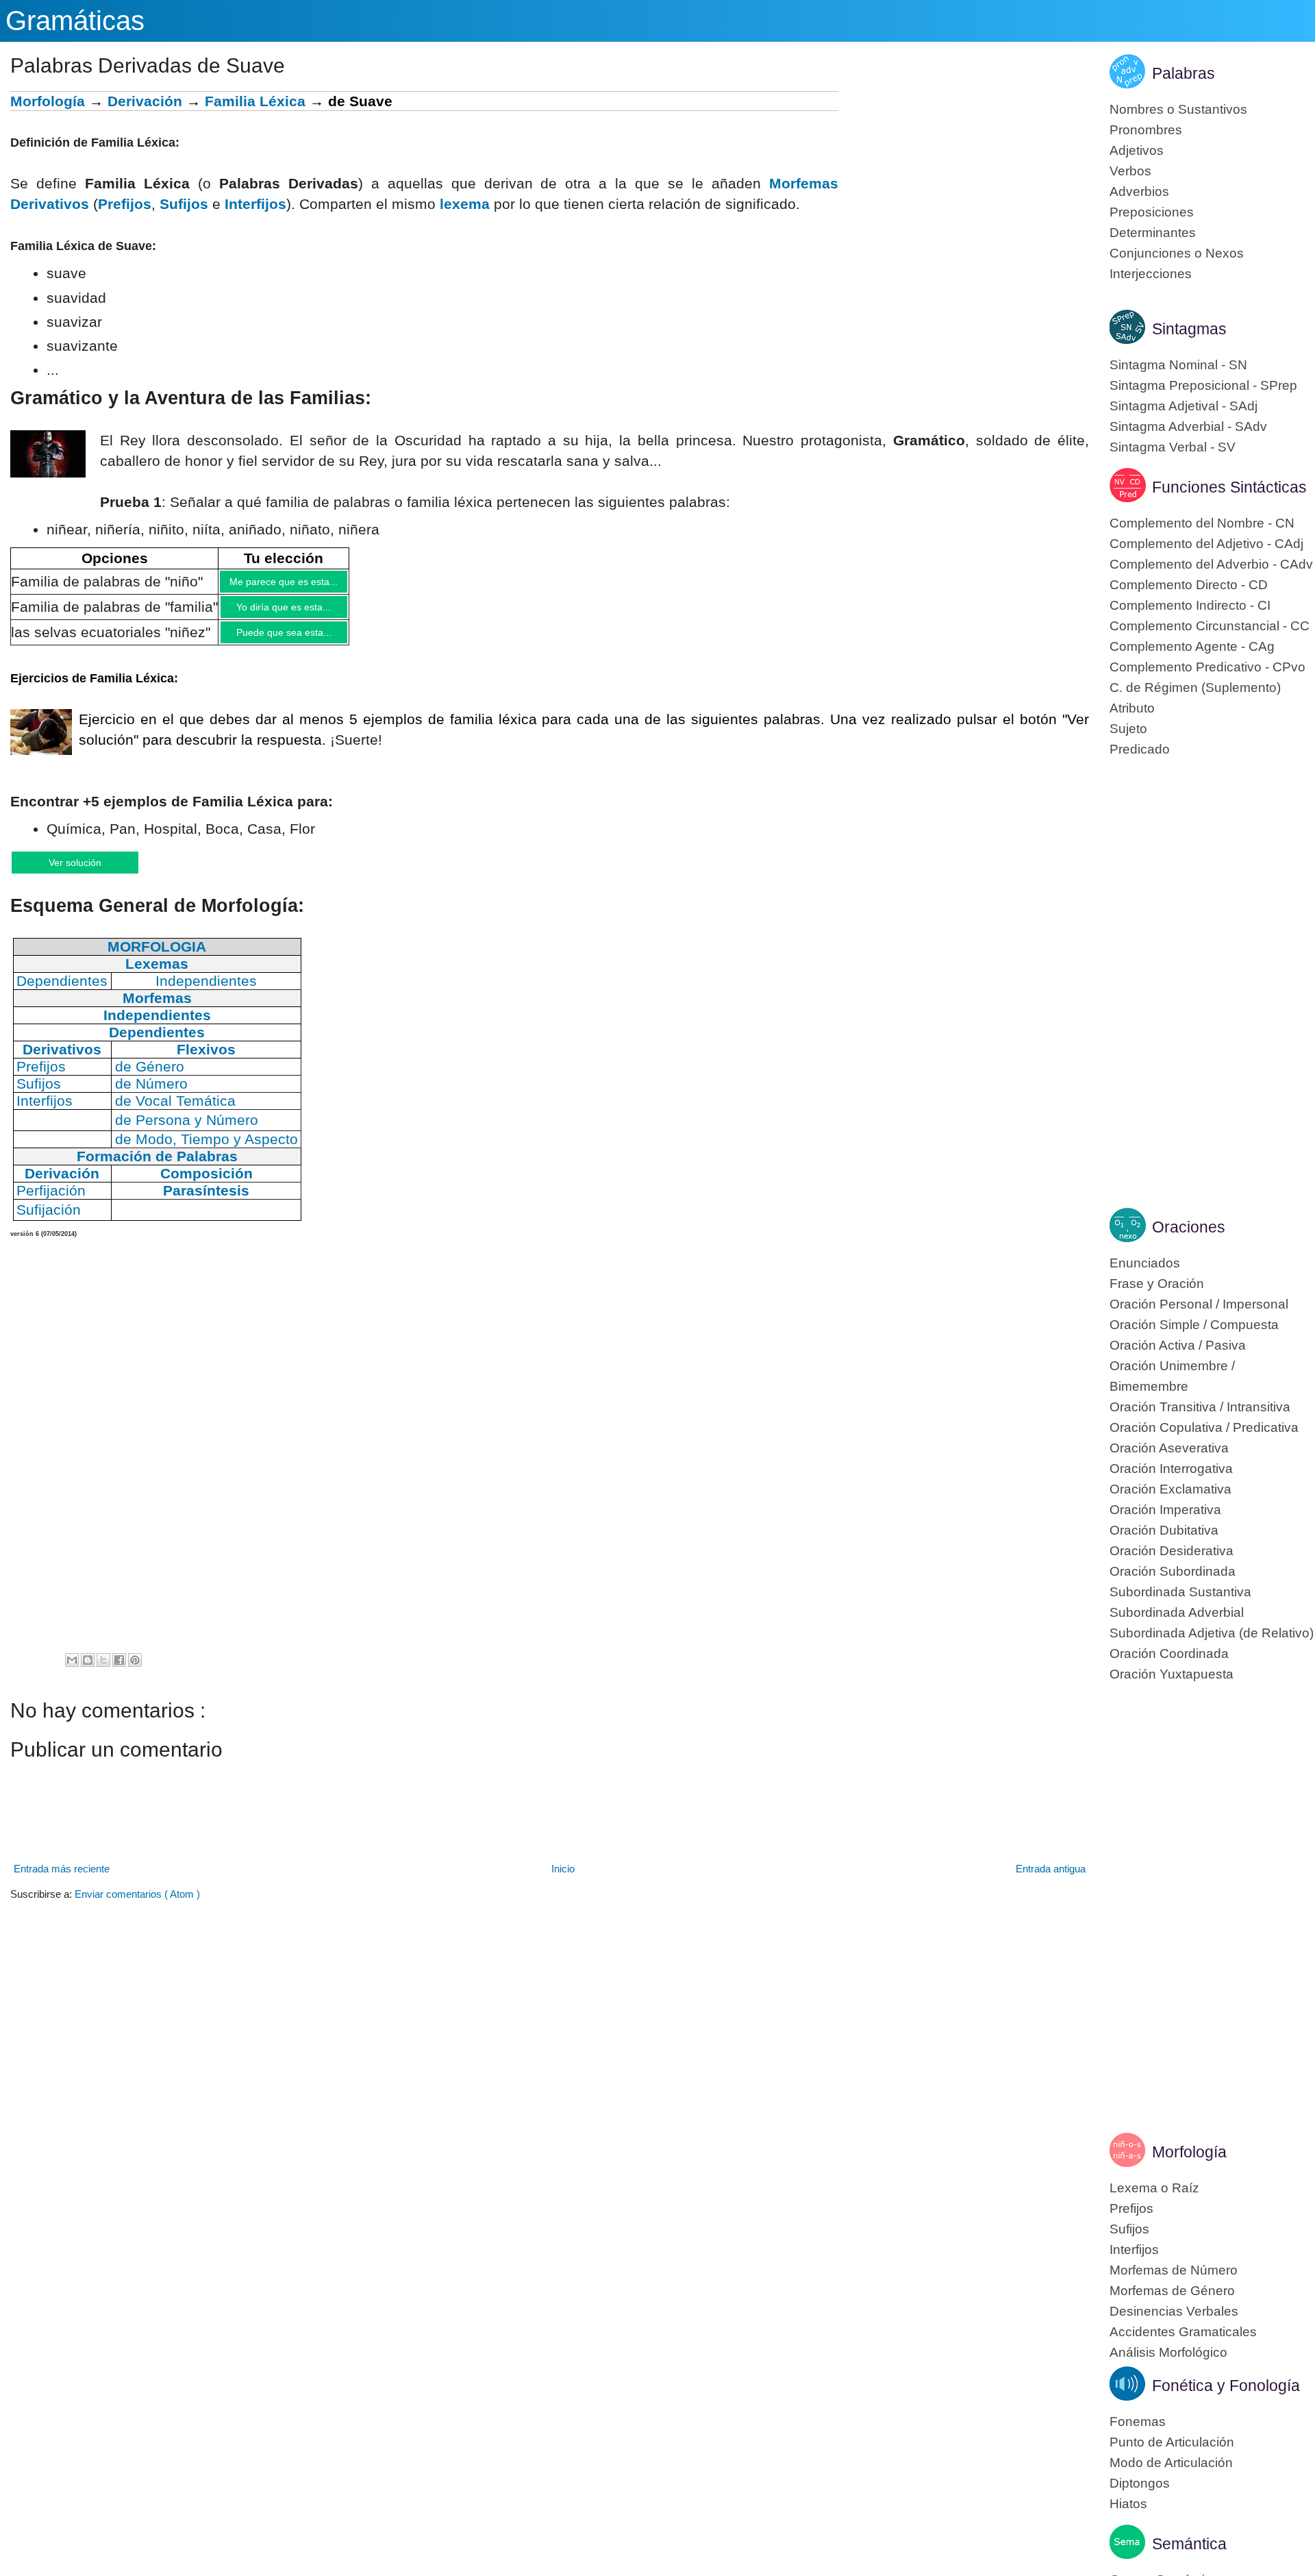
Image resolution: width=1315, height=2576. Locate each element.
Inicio (563, 1880)
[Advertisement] (964, 187)
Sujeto (1128, 729)
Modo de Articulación (1171, 2463)
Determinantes (1153, 233)
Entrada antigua (1051, 1880)
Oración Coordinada (1169, 1654)
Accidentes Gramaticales (1183, 2332)
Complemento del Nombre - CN (1202, 523)
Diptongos (1140, 2483)
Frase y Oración (1157, 1284)
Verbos (1130, 171)
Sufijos (184, 204)
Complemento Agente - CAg (1192, 646)
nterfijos (258, 204)
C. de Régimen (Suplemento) (1195, 688)
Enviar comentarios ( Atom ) (137, 1906)
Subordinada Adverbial (1177, 1612)
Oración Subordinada (1173, 1571)
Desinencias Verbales (1174, 2311)
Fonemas (1138, 2422)
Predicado (1140, 749)
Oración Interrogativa (1171, 1469)
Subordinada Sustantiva (1180, 1592)
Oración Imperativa (1165, 1510)
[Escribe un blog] (88, 1672)
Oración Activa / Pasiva (1178, 1345)
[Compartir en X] (103, 1672)
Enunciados (1145, 1263)
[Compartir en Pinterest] (135, 1672)
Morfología (48, 101)
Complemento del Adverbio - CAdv (1211, 564)
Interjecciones (1151, 274)
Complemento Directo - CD (1189, 585)
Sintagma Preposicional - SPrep (1203, 385)
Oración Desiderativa (1172, 1551)
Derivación (145, 101)
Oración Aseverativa (1169, 1448)
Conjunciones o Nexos (1177, 253)
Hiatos (1128, 2504)
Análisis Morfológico (1168, 2352)
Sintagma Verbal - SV (1173, 447)
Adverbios (1139, 191)
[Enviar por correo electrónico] (72, 1672)
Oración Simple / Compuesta (1194, 1325)
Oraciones (1189, 1227)
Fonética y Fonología (1226, 2386)
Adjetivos (1137, 150)
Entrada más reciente (62, 1880)
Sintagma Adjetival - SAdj (1183, 406)
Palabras (1183, 73)
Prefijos (125, 204)
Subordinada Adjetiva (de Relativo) (1212, 1633)
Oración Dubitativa (1164, 1530)
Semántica (1189, 2544)
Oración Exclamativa (1170, 1489)
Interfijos (1134, 2250)
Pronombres (1146, 130)
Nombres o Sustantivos (1178, 109)
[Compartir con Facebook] (119, 1672)
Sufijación (49, 1221)
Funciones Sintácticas (1229, 487)
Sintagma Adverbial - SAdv (1188, 426)
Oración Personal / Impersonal (1199, 1304)
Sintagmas (1189, 329)
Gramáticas (75, 21)
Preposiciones (1152, 212)
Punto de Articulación (1172, 2442)
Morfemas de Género (1172, 2291)
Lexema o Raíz (1154, 2188)
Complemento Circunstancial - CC (1210, 626)
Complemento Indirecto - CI (1190, 605)
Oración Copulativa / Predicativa (1204, 1427)
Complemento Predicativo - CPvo (1207, 667)
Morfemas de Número (1174, 2270)
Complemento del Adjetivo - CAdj (1206, 544)
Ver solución (89, 872)
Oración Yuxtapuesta (1172, 1674)
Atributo (1132, 708)
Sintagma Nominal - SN (1178, 365)
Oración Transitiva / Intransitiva (1200, 1407)
